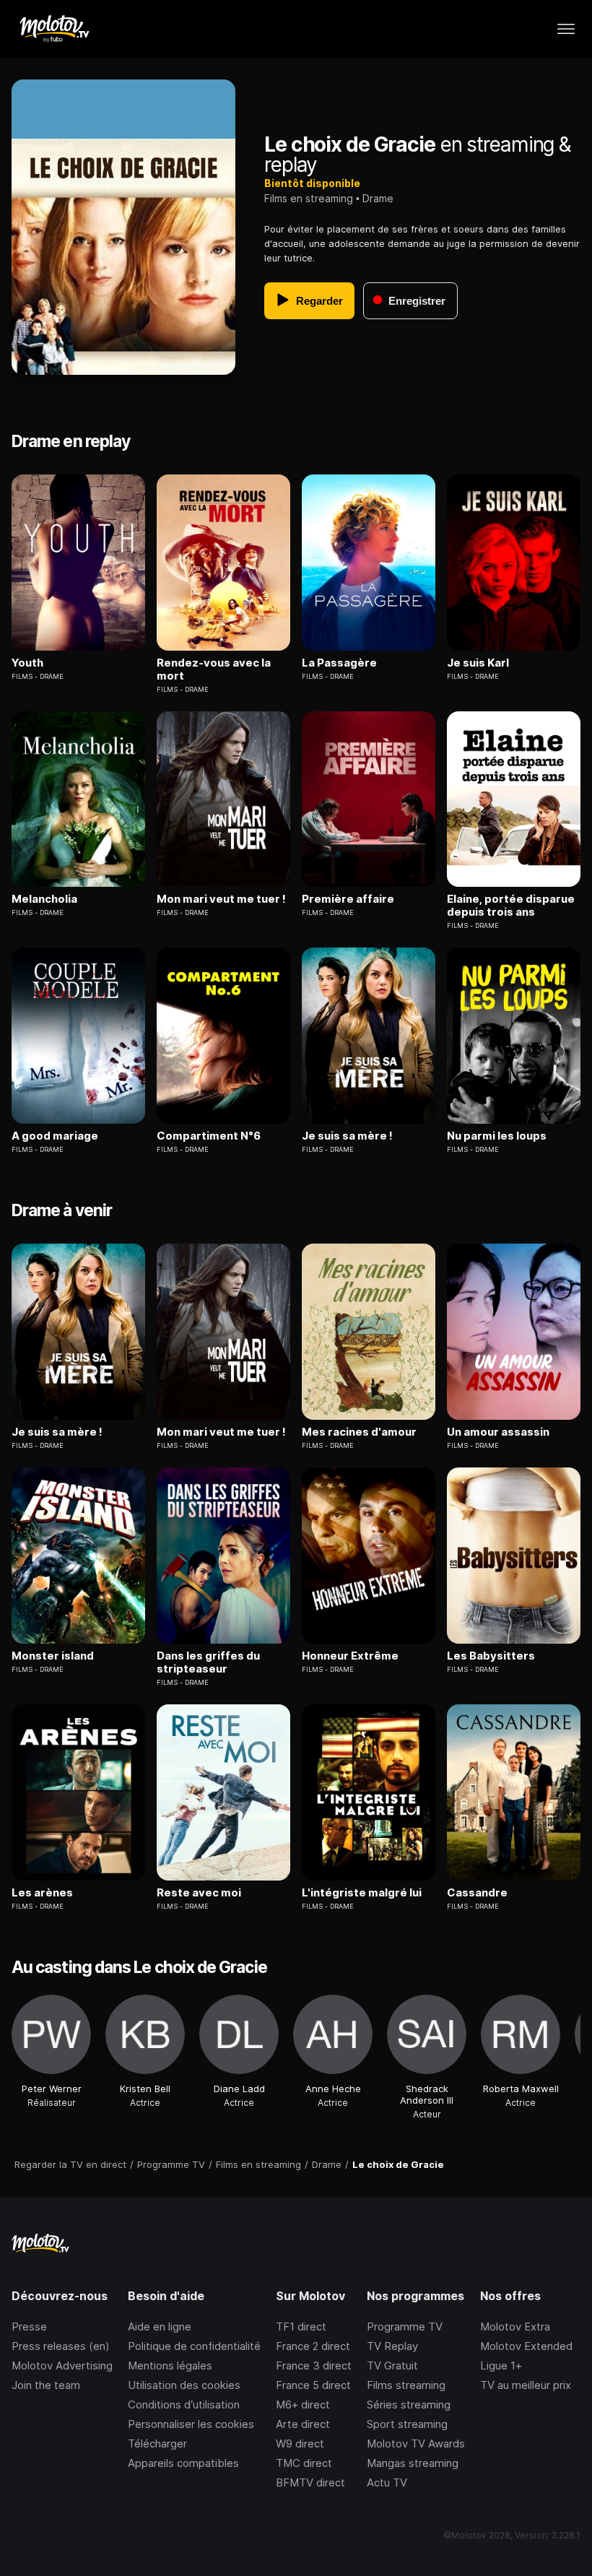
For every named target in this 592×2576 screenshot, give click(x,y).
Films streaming (406, 2385)
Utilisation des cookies (184, 2385)
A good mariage (55, 1136)
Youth (27, 663)
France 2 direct (313, 2346)
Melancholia (44, 899)
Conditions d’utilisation (184, 2404)
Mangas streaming (413, 2463)
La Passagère (339, 663)
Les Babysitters (491, 1656)
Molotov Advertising (62, 2365)
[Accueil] (54, 29)
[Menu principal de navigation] (566, 29)
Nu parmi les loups (497, 1136)
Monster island (53, 1656)
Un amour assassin (498, 1432)
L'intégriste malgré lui (362, 1893)
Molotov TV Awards (416, 2443)
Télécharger (157, 2443)
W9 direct (300, 2443)
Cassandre (477, 1893)
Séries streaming (409, 2404)
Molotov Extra (515, 2326)
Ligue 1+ (501, 2365)
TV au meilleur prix (526, 2385)
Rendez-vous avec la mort (214, 669)
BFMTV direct (310, 2482)
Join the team (46, 2385)
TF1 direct (301, 2326)
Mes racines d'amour (359, 1432)
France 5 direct (313, 2385)
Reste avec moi (199, 1893)
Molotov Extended (526, 2346)
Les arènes (42, 1893)
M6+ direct (303, 2404)
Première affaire (348, 899)
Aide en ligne (160, 2326)
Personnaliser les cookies (191, 2424)
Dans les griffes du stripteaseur (208, 1662)
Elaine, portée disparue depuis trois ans (511, 906)
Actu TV (387, 2482)
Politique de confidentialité (194, 2346)
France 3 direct (314, 2365)
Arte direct (303, 2424)
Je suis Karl (478, 663)
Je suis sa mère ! (347, 1136)
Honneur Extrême (350, 1656)
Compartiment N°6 (209, 1136)
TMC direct (304, 2463)
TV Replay (392, 2346)
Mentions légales (170, 2365)
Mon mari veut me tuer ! (221, 899)
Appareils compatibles (183, 2463)
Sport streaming (407, 2424)
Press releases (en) (61, 2346)
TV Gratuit (392, 2365)
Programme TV (405, 2326)
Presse (29, 2326)
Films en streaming (309, 198)
